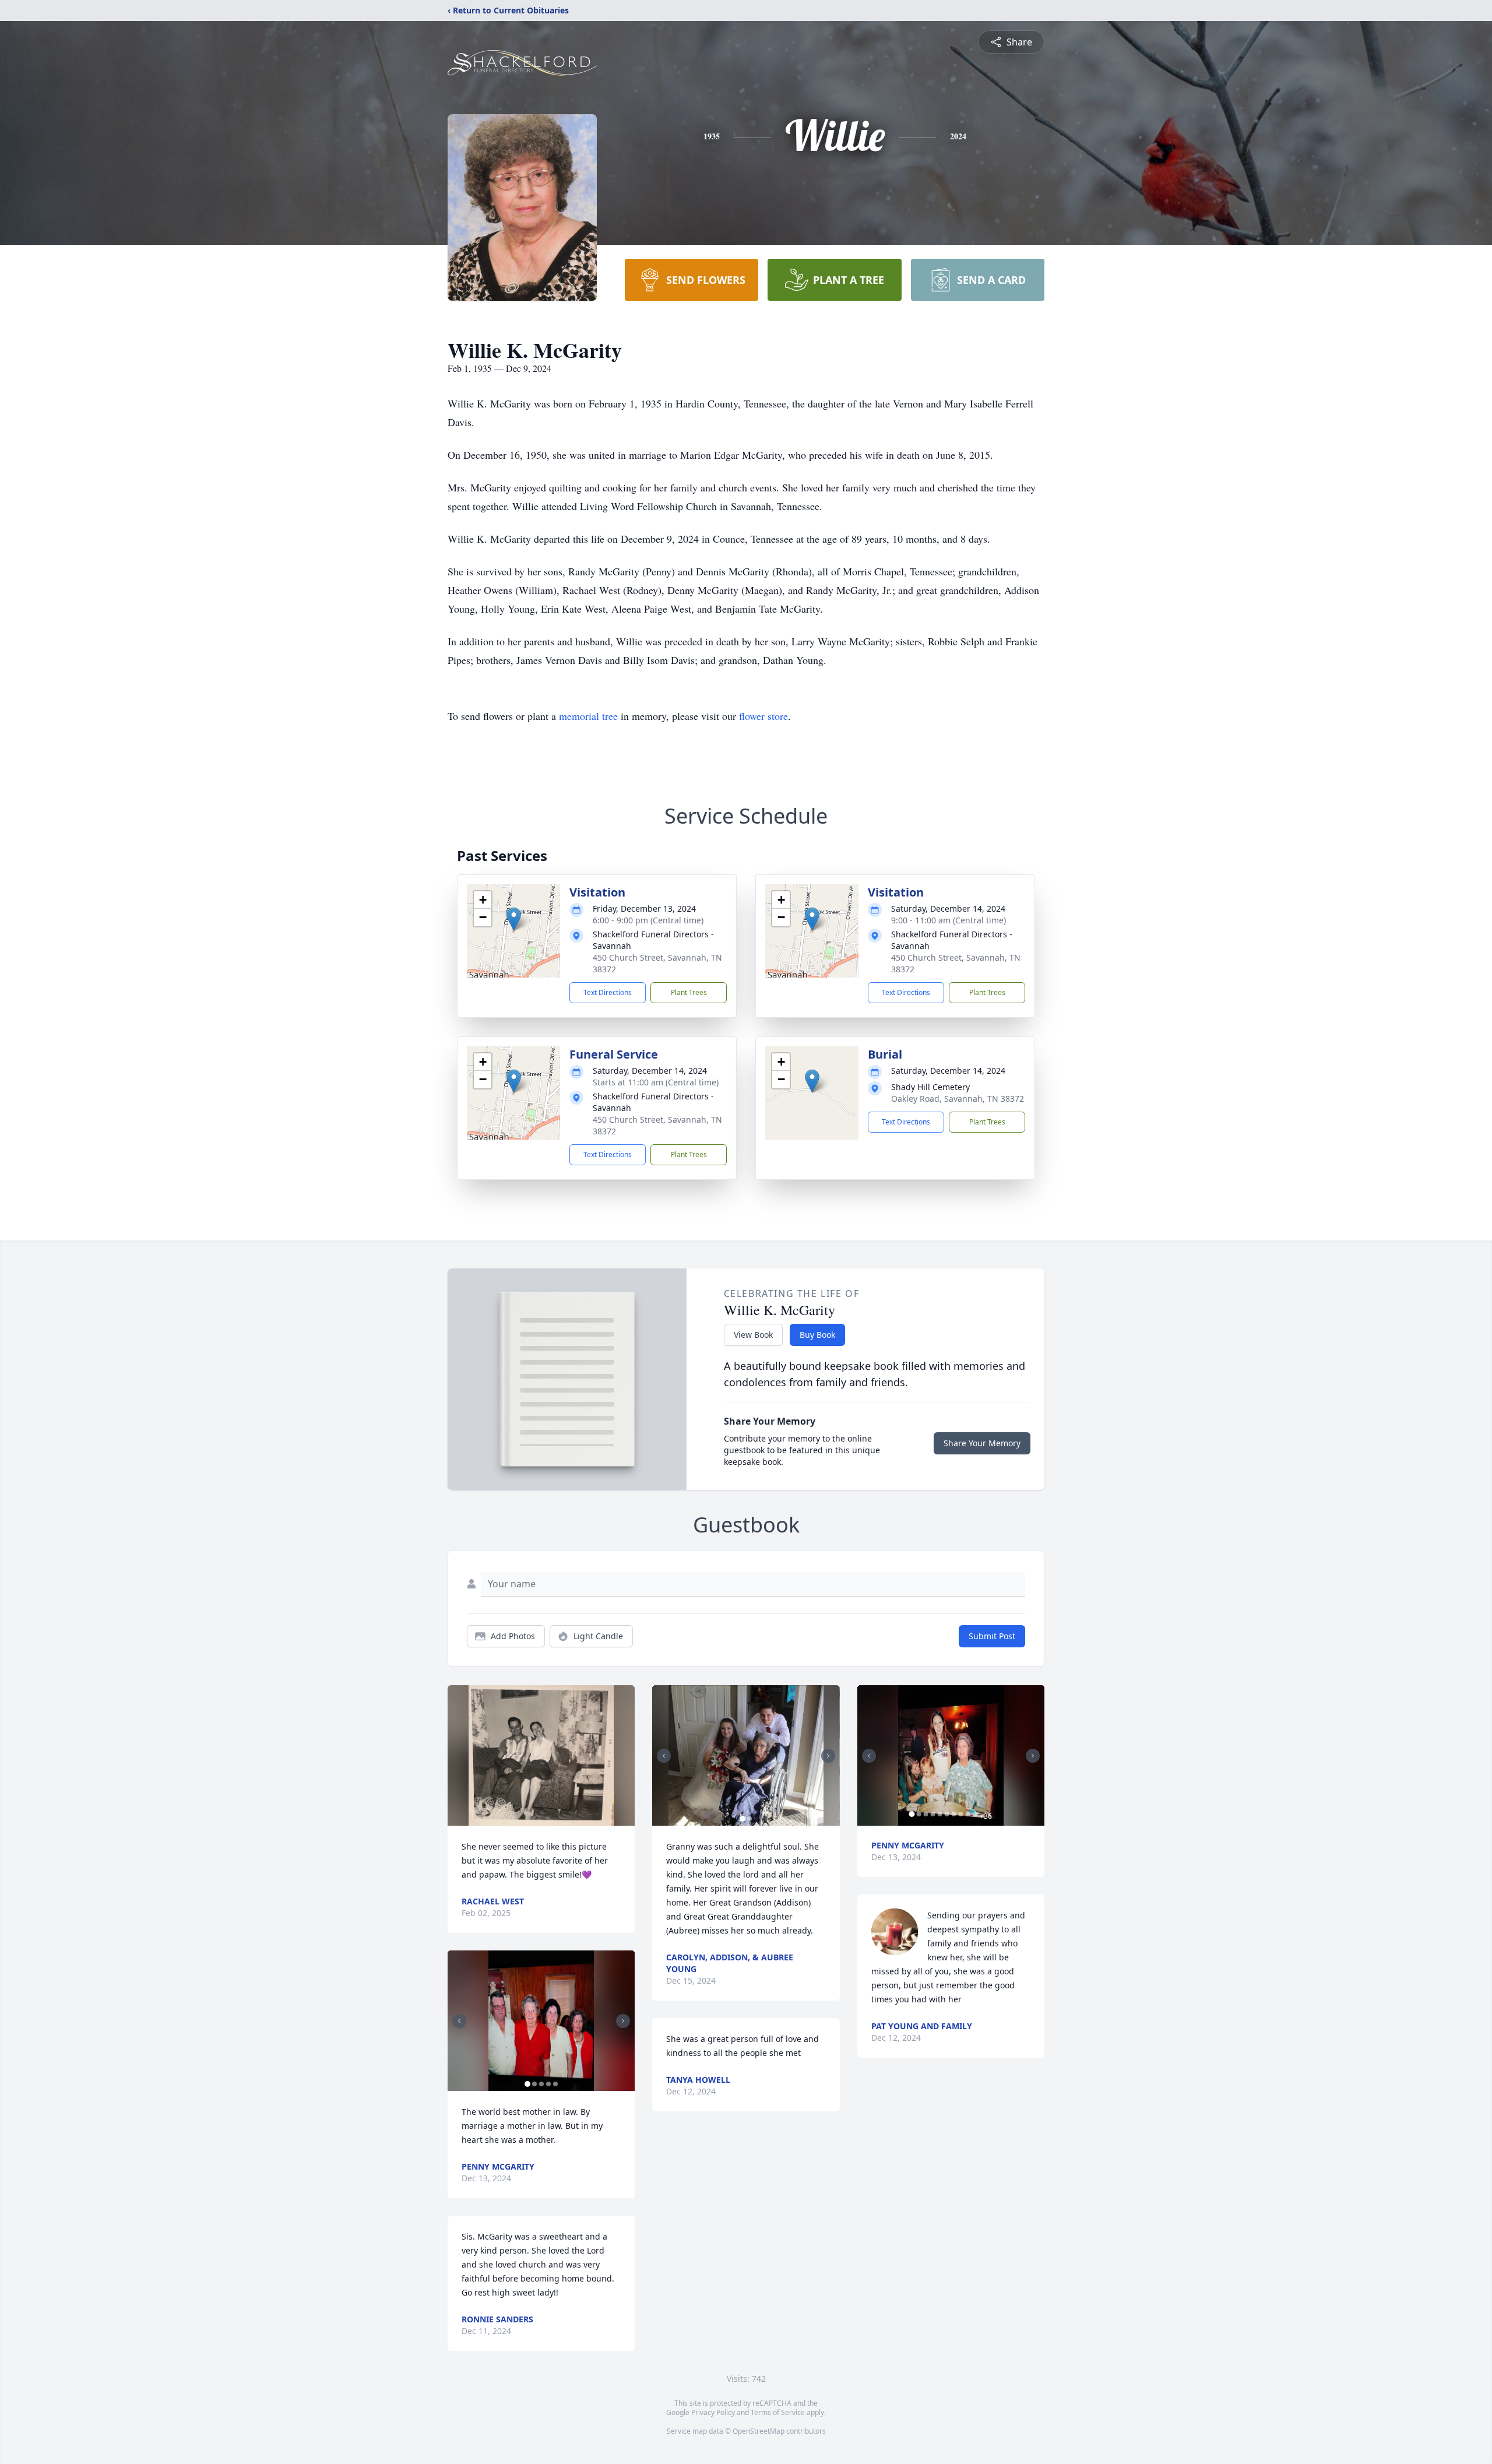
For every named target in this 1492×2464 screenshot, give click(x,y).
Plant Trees (689, 992)
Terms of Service (778, 2412)
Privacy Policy (713, 2412)
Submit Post (992, 1636)
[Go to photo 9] (968, 1814)
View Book (753, 1335)
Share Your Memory (982, 1443)
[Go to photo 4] (548, 2084)
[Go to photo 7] (954, 1814)
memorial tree (588, 716)
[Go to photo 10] (975, 1814)
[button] (514, 919)
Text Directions (608, 992)
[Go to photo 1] (527, 2084)
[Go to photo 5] (555, 2084)
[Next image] (623, 2021)
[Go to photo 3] (541, 2084)
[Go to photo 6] (947, 1814)
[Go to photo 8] (961, 1814)
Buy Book (817, 1335)
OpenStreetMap (759, 2431)
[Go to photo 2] (534, 2084)
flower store (763, 716)
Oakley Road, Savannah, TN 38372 (958, 1099)
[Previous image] (459, 2021)
